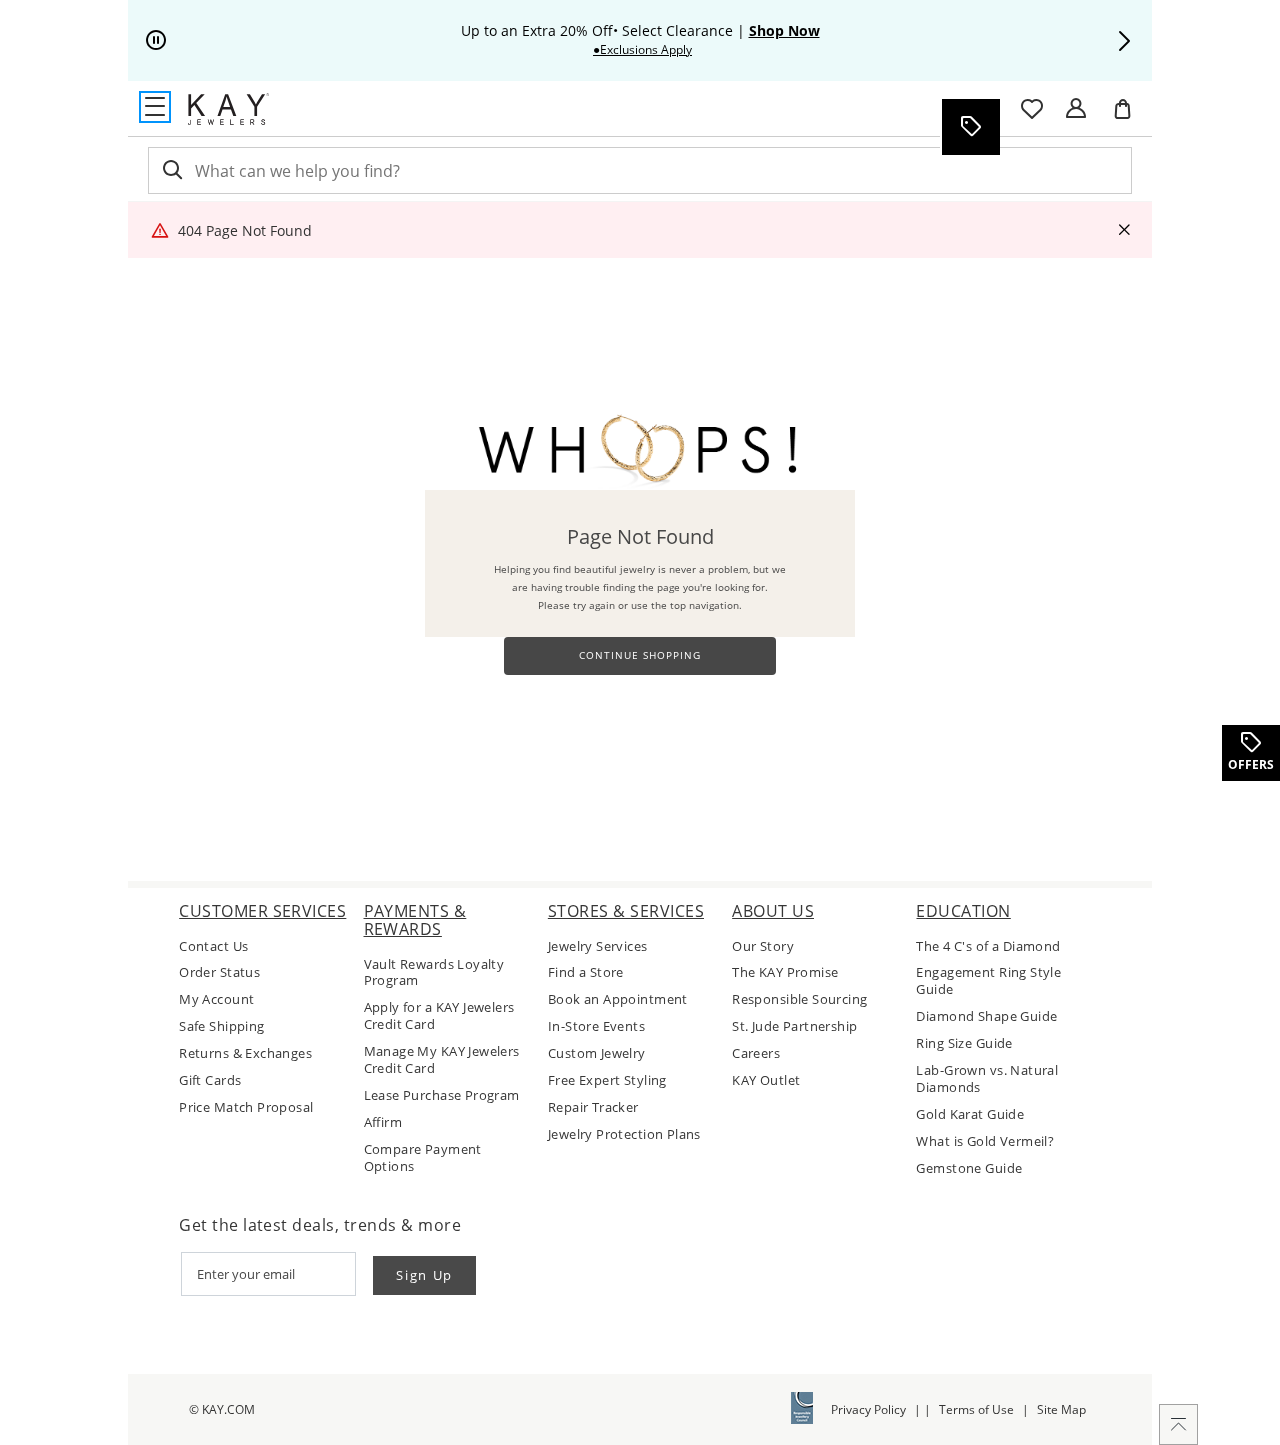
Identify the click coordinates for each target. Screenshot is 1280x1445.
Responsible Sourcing (799, 999)
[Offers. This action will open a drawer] (970, 127)
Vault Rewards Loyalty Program (434, 973)
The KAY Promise (785, 972)
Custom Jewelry (597, 1053)
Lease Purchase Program (442, 1095)
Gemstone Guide (969, 1168)
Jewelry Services (598, 946)
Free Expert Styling (607, 1080)
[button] (1124, 41)
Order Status (219, 972)
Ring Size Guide (964, 1043)
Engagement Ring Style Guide (988, 981)
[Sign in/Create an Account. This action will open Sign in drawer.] (1076, 109)
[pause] (156, 41)
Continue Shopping (640, 655)
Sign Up (424, 1275)
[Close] (1124, 230)
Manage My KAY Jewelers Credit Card (442, 1060)
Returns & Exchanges (245, 1053)
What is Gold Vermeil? (985, 1141)
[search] (171, 170)
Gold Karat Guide (970, 1114)
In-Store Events (596, 1026)
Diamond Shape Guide (986, 1016)
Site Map (1061, 1409)
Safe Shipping (221, 1026)
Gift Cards (210, 1080)
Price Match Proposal (246, 1107)
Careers (756, 1053)
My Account (216, 999)
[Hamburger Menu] (155, 107)
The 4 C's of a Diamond (988, 946)
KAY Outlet (766, 1080)
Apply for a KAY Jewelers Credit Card (439, 1016)
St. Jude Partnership (794, 1026)
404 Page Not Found (245, 230)
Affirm (383, 1122)
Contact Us (213, 946)
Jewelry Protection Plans (624, 1134)
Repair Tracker (593, 1107)
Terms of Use (976, 1409)
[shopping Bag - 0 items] (1130, 117)
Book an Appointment (618, 999)
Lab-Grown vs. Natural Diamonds (987, 1079)
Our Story (763, 946)
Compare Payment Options (423, 1158)
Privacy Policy (868, 1409)
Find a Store (586, 972)
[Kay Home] (228, 109)
